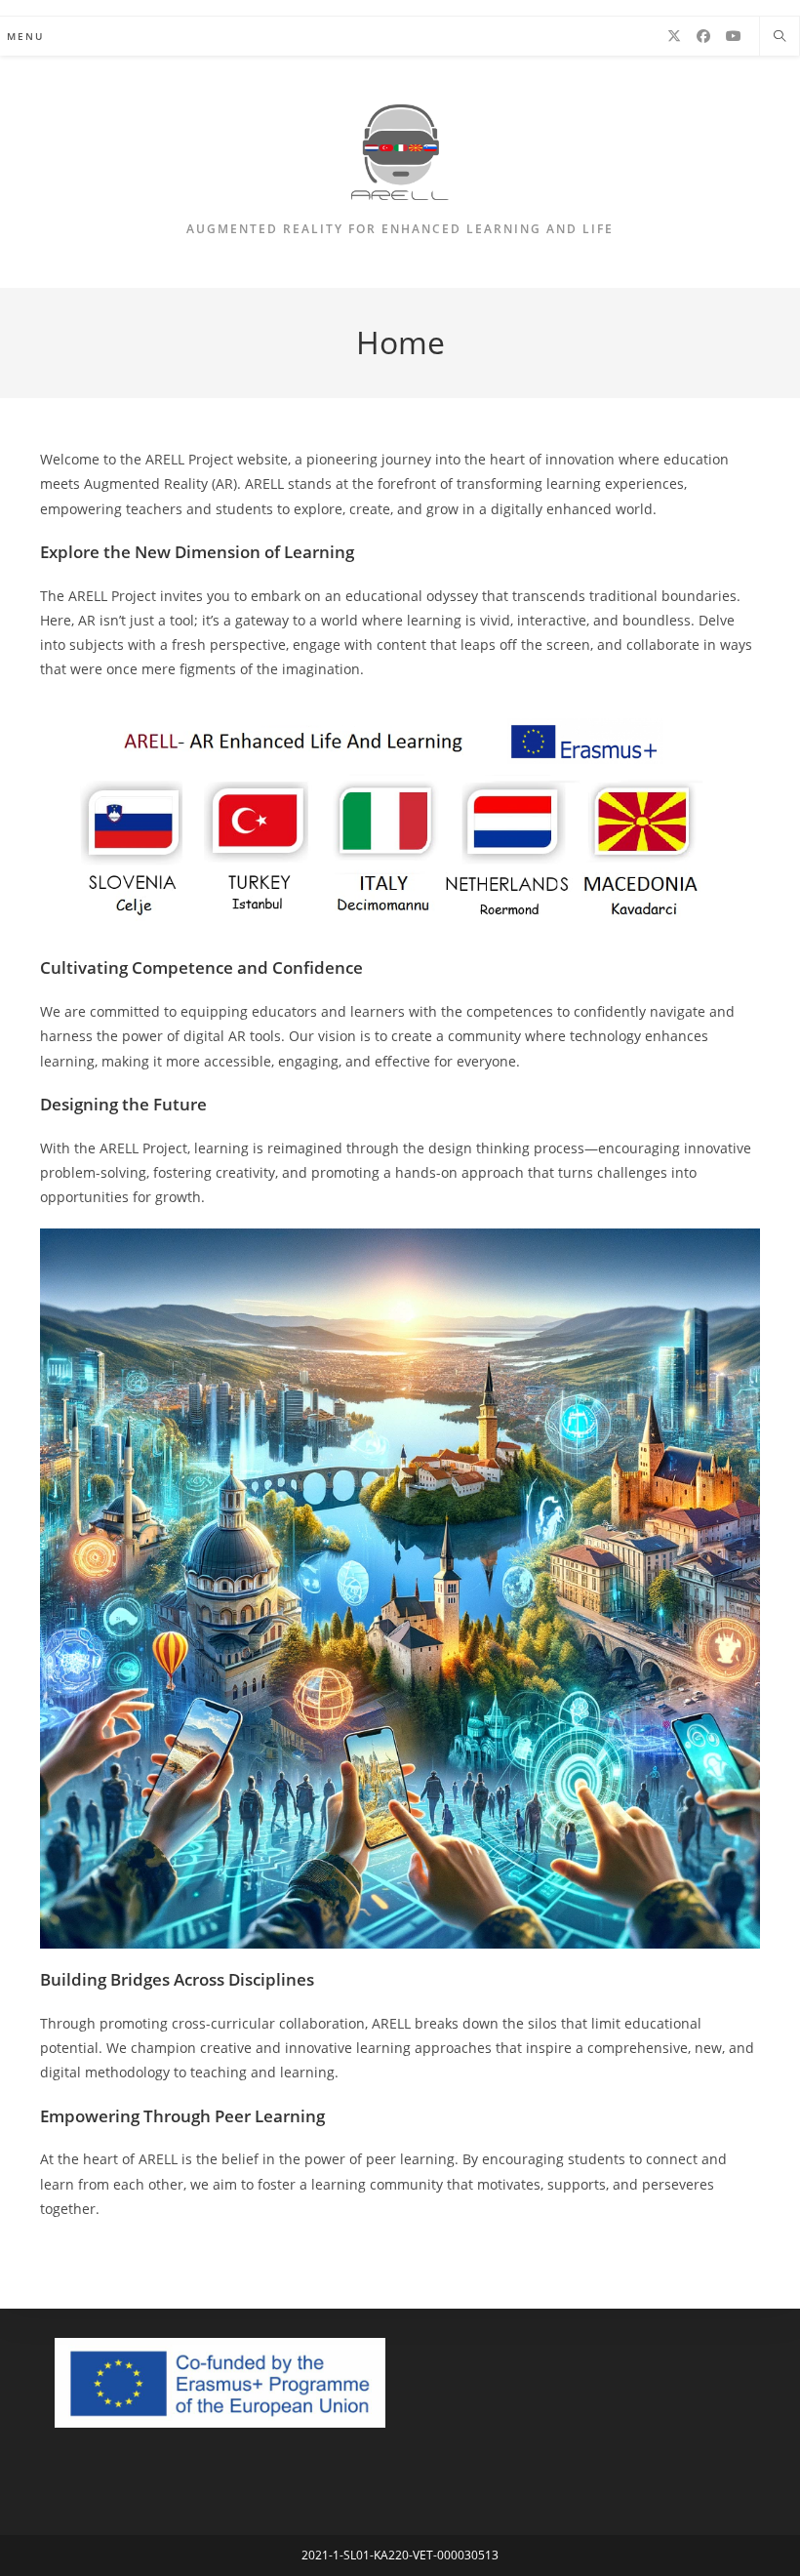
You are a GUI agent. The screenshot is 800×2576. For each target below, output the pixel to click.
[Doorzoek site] (780, 37)
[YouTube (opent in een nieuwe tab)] (734, 36)
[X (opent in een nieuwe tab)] (674, 36)
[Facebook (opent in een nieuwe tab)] (703, 36)
